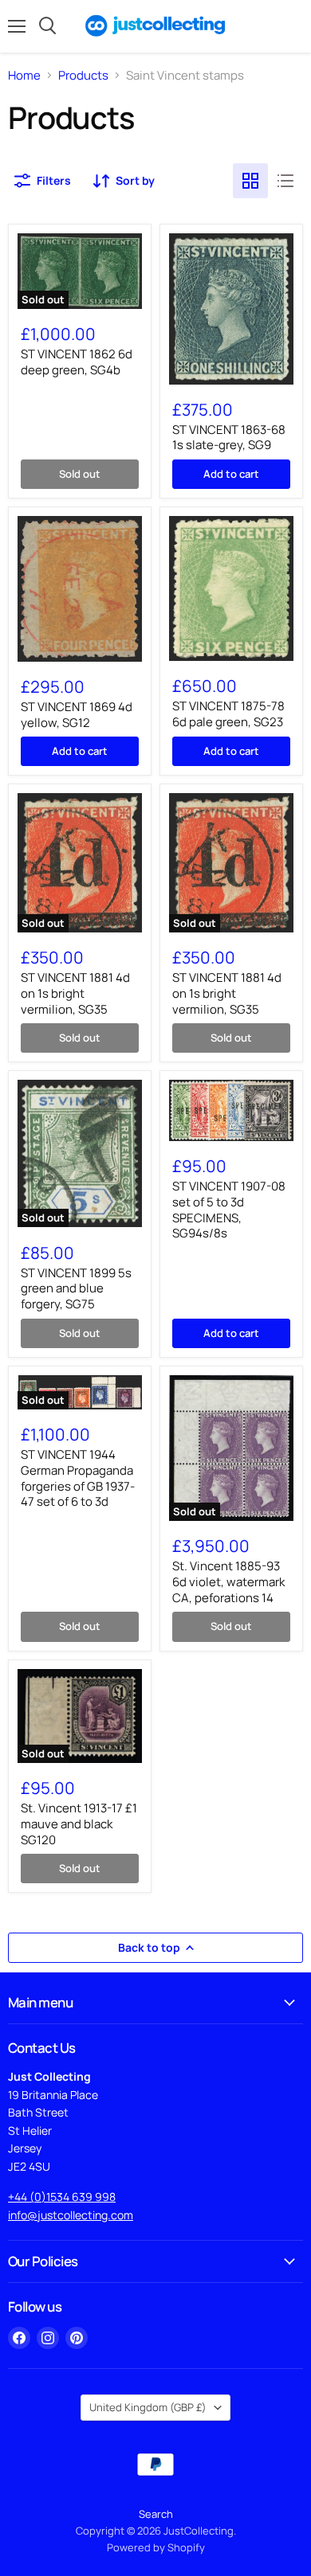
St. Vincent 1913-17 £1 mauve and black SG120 (79, 1824)
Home (24, 75)
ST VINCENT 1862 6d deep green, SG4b (77, 362)
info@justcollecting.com (71, 2215)
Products (83, 75)
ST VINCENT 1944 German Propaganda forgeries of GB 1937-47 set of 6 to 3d (78, 1478)
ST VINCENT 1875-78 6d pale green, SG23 (228, 714)
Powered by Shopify (156, 2547)
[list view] (285, 181)
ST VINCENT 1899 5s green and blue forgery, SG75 (76, 1288)
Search (156, 2514)
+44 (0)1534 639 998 (62, 2197)
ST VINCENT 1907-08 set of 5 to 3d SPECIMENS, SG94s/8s (229, 1210)
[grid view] (250, 181)
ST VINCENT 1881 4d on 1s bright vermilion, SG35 (75, 993)
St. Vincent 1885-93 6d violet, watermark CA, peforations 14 (228, 1581)
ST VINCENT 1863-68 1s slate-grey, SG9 (229, 438)
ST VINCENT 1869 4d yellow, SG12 (77, 715)
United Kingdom (148, 2407)
